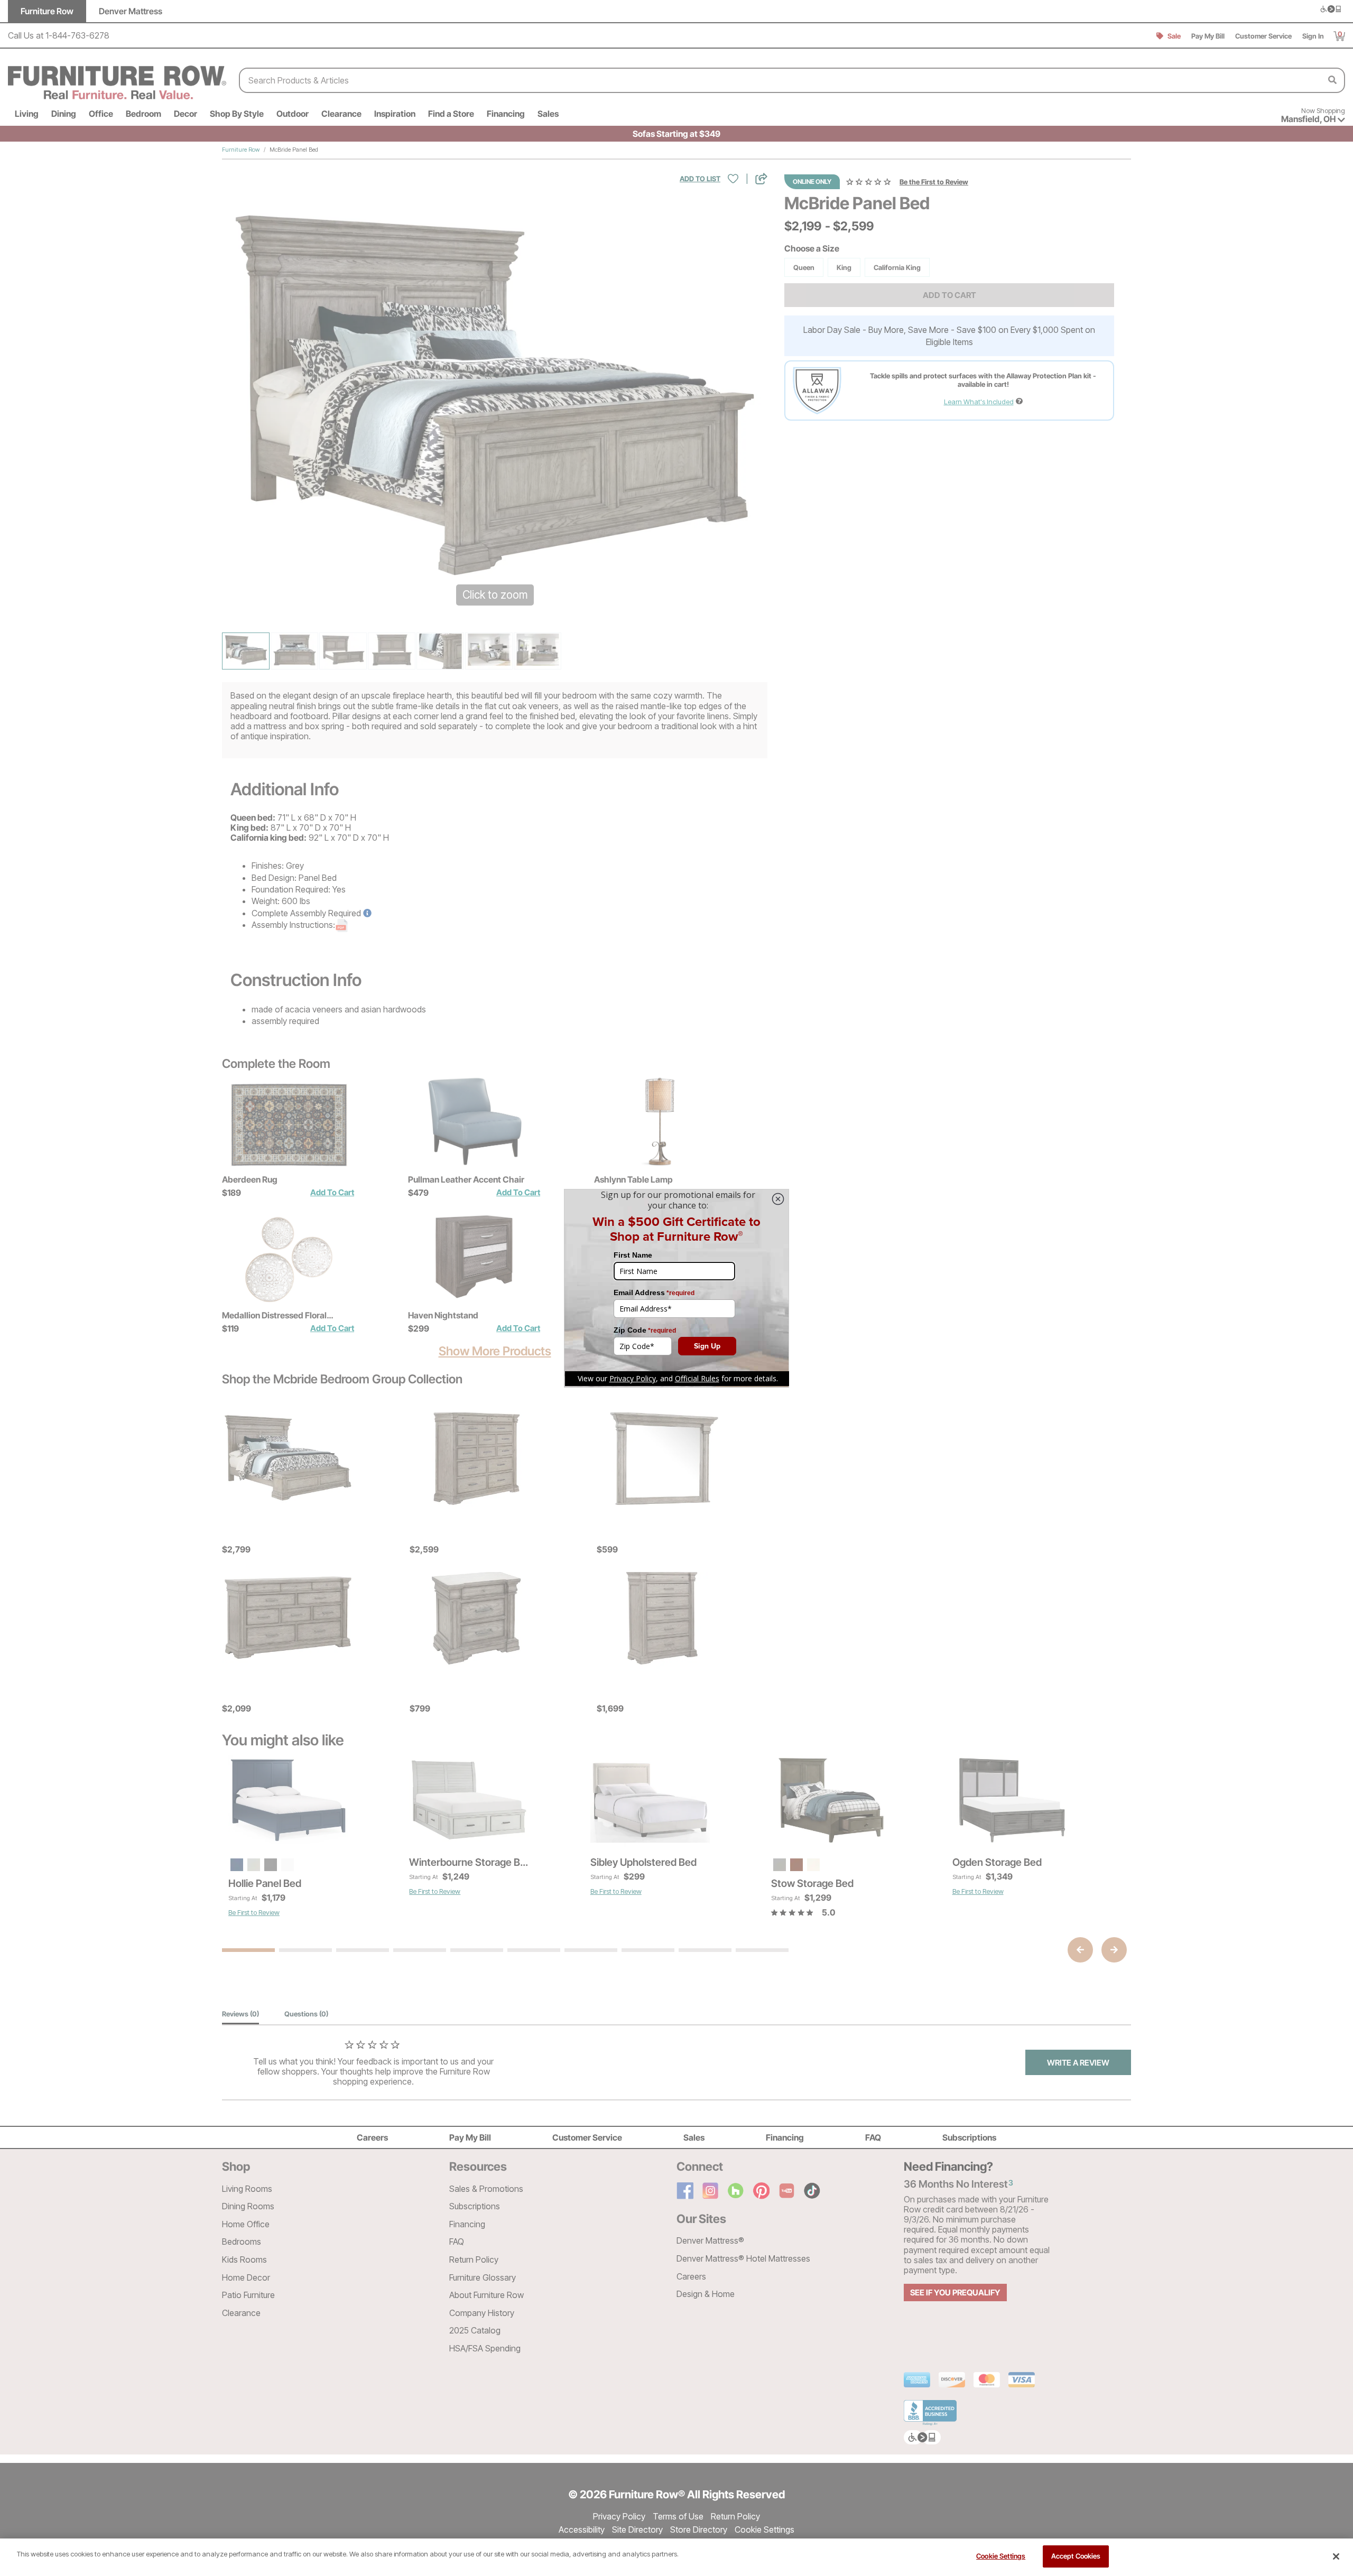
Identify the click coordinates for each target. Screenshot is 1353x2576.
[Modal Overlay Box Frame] (676, 1288)
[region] (676, 2557)
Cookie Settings (1001, 2556)
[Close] (1336, 2556)
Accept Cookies (1076, 2556)
